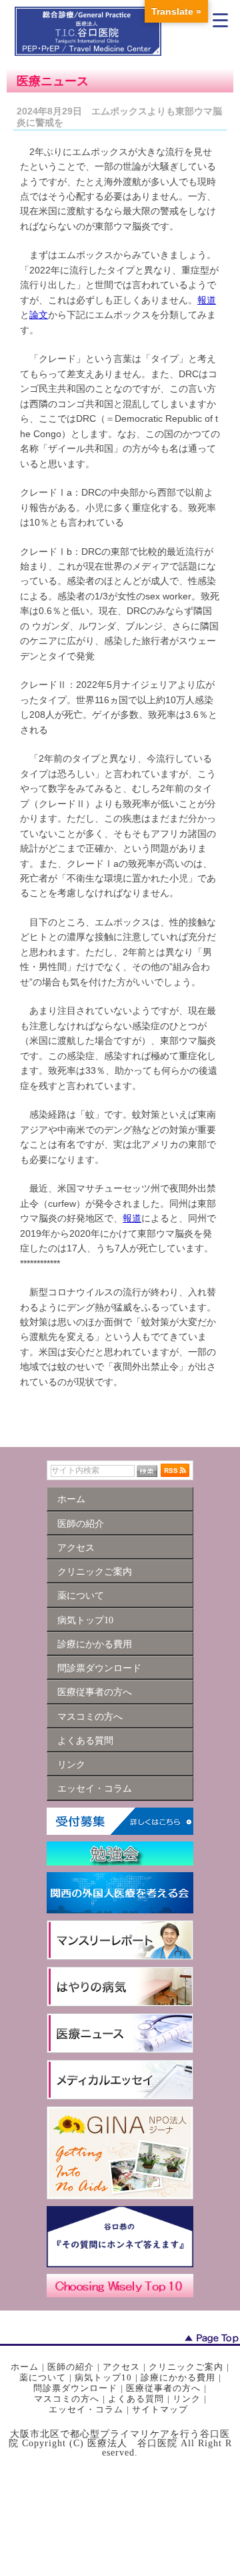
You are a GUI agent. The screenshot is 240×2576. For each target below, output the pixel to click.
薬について (43, 2377)
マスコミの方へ (67, 2399)
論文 (39, 315)
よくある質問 (136, 2399)
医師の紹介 (71, 2367)
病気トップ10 (103, 2377)
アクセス (121, 2367)
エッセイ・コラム (86, 2409)
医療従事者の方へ (163, 2388)
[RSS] (175, 1470)
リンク (187, 2399)
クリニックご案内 (186, 2367)
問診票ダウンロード (75, 2388)
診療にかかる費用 (178, 2377)
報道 (207, 300)
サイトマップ (160, 2409)
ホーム (25, 2367)
